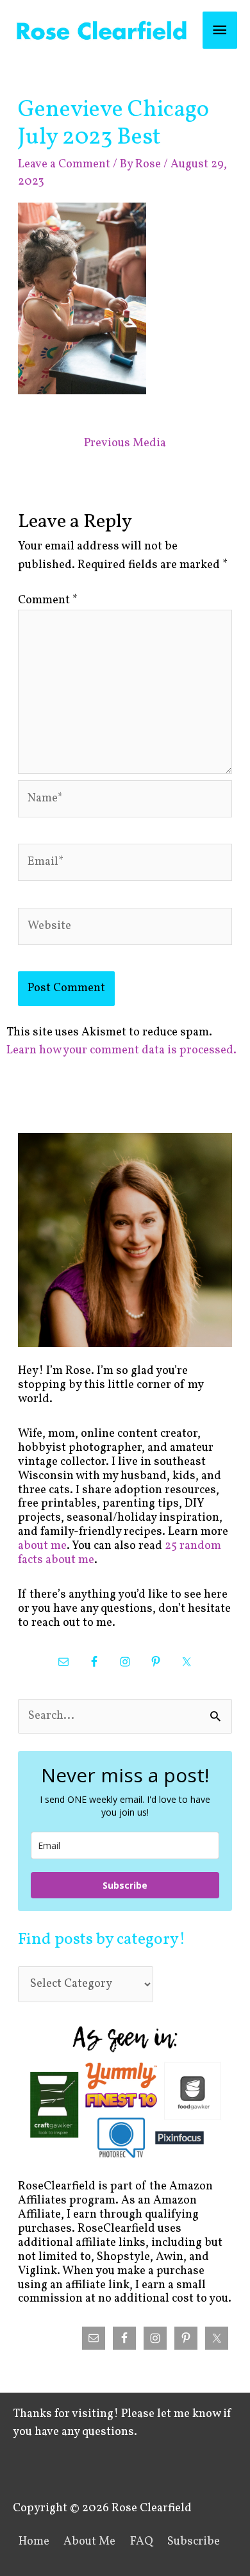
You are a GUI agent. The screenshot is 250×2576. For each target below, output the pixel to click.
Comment (48, 600)
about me (42, 1546)
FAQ (142, 2542)
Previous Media (125, 443)
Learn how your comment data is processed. (121, 1050)
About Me (89, 2542)
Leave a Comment (64, 164)
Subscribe (125, 1885)
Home (34, 2542)
